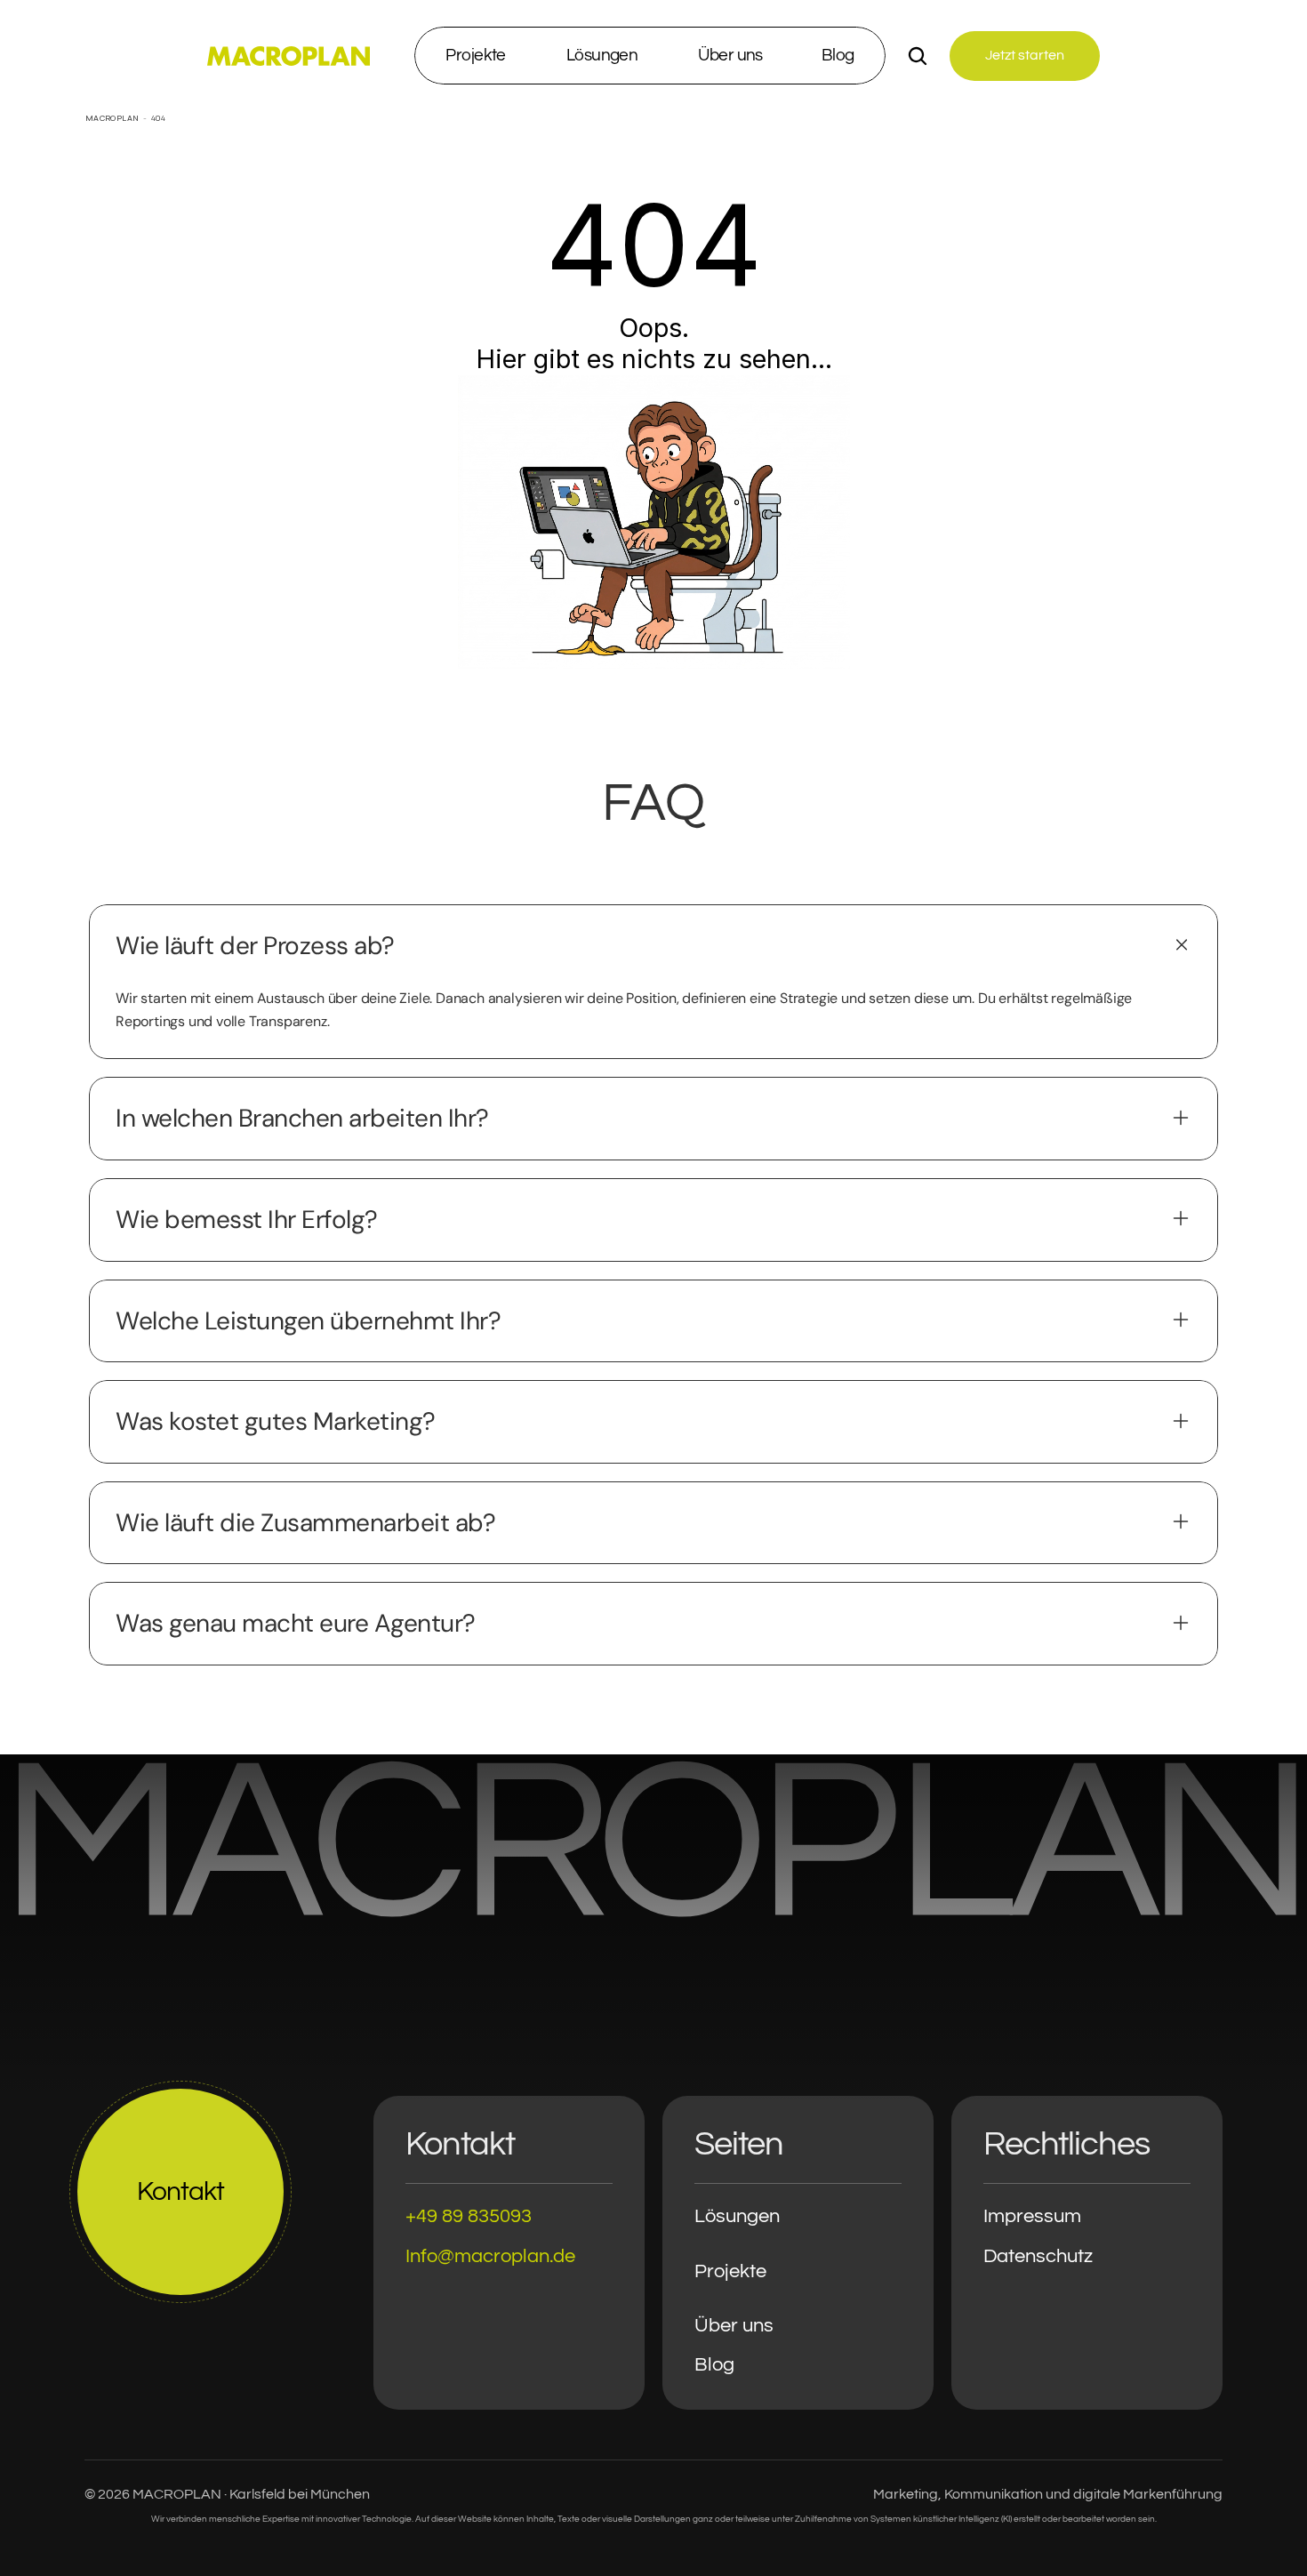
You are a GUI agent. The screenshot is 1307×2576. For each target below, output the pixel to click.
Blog (714, 2365)
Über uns (734, 2326)
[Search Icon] (918, 56)
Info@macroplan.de (490, 2256)
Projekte (730, 2271)
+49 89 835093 (469, 2216)
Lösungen (737, 2216)
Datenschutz (1038, 2256)
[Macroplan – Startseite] (289, 56)
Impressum (1032, 2216)
